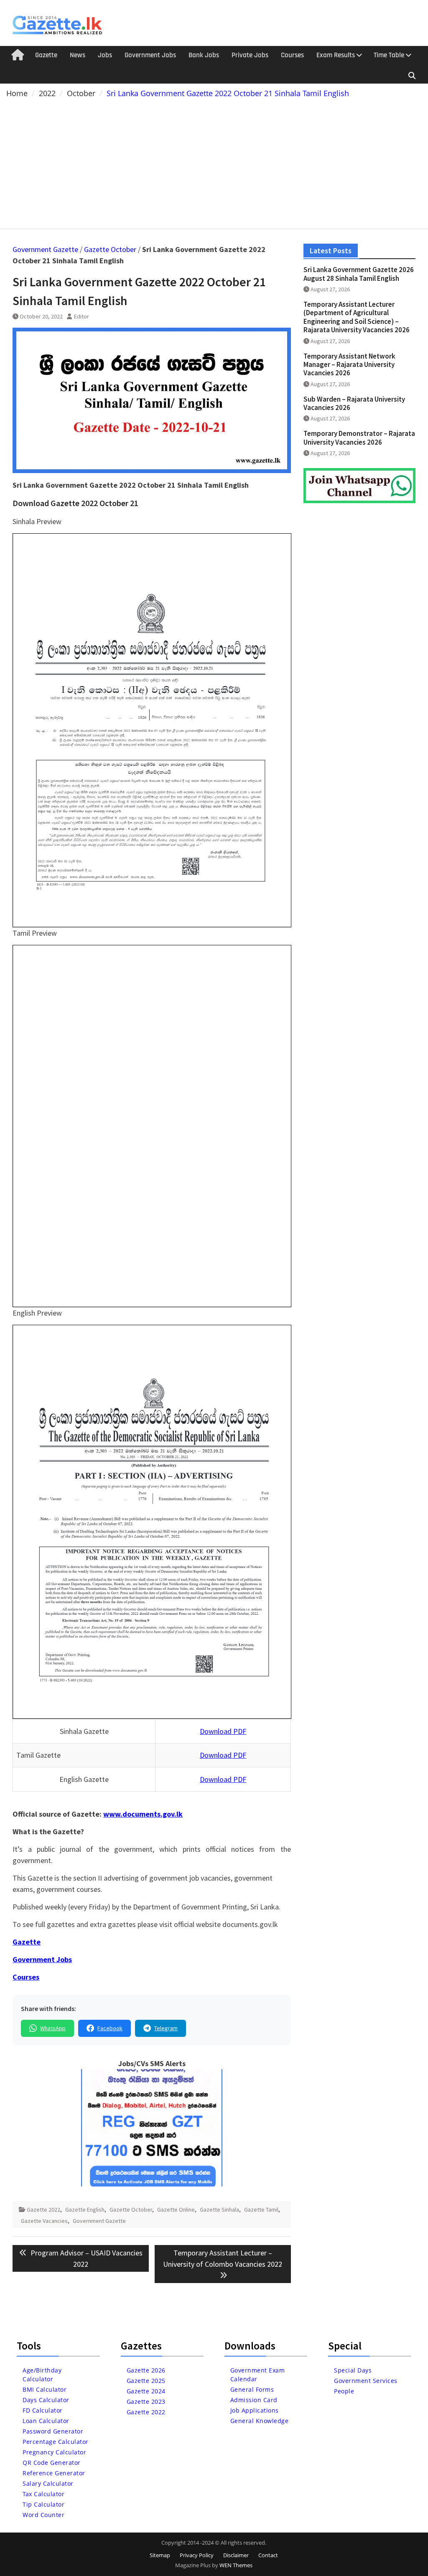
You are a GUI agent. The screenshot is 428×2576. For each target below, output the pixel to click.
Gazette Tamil (261, 2209)
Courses (292, 55)
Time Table (389, 55)
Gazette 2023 (146, 2402)
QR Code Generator (52, 2463)
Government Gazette (45, 249)
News (78, 55)
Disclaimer (236, 2555)
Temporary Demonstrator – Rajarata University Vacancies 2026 (359, 438)
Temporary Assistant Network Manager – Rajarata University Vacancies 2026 (349, 365)
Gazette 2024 (146, 2391)
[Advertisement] (214, 162)
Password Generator (53, 2431)
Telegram (166, 2028)
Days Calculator (46, 2400)
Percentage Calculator (56, 2442)
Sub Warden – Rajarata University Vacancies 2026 (354, 403)
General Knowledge (260, 2421)
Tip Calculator (43, 2504)
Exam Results (336, 55)
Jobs (105, 55)
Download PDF (223, 1731)
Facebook (110, 2028)
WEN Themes (236, 2565)
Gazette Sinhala (219, 2209)
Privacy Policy (197, 2555)
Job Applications (255, 2410)
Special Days (353, 2370)
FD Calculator (43, 2410)
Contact (268, 2555)
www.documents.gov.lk (143, 1814)
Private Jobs (250, 55)
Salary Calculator (48, 2483)
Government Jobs (150, 55)
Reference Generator (54, 2473)
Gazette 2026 (146, 2370)
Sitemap (160, 2555)
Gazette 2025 (146, 2381)
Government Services (366, 2381)
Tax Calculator (43, 2494)
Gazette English (85, 2209)
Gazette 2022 (43, 2209)
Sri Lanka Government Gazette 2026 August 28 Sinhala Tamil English (359, 274)
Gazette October (110, 249)
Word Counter (43, 2515)
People (344, 2391)
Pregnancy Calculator (54, 2452)
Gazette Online (176, 2209)
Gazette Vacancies (44, 2221)
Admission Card (254, 2400)
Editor (82, 316)
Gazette (46, 55)
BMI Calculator (45, 2389)
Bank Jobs (204, 55)
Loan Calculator (46, 2421)
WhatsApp (53, 2028)
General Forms (252, 2389)
